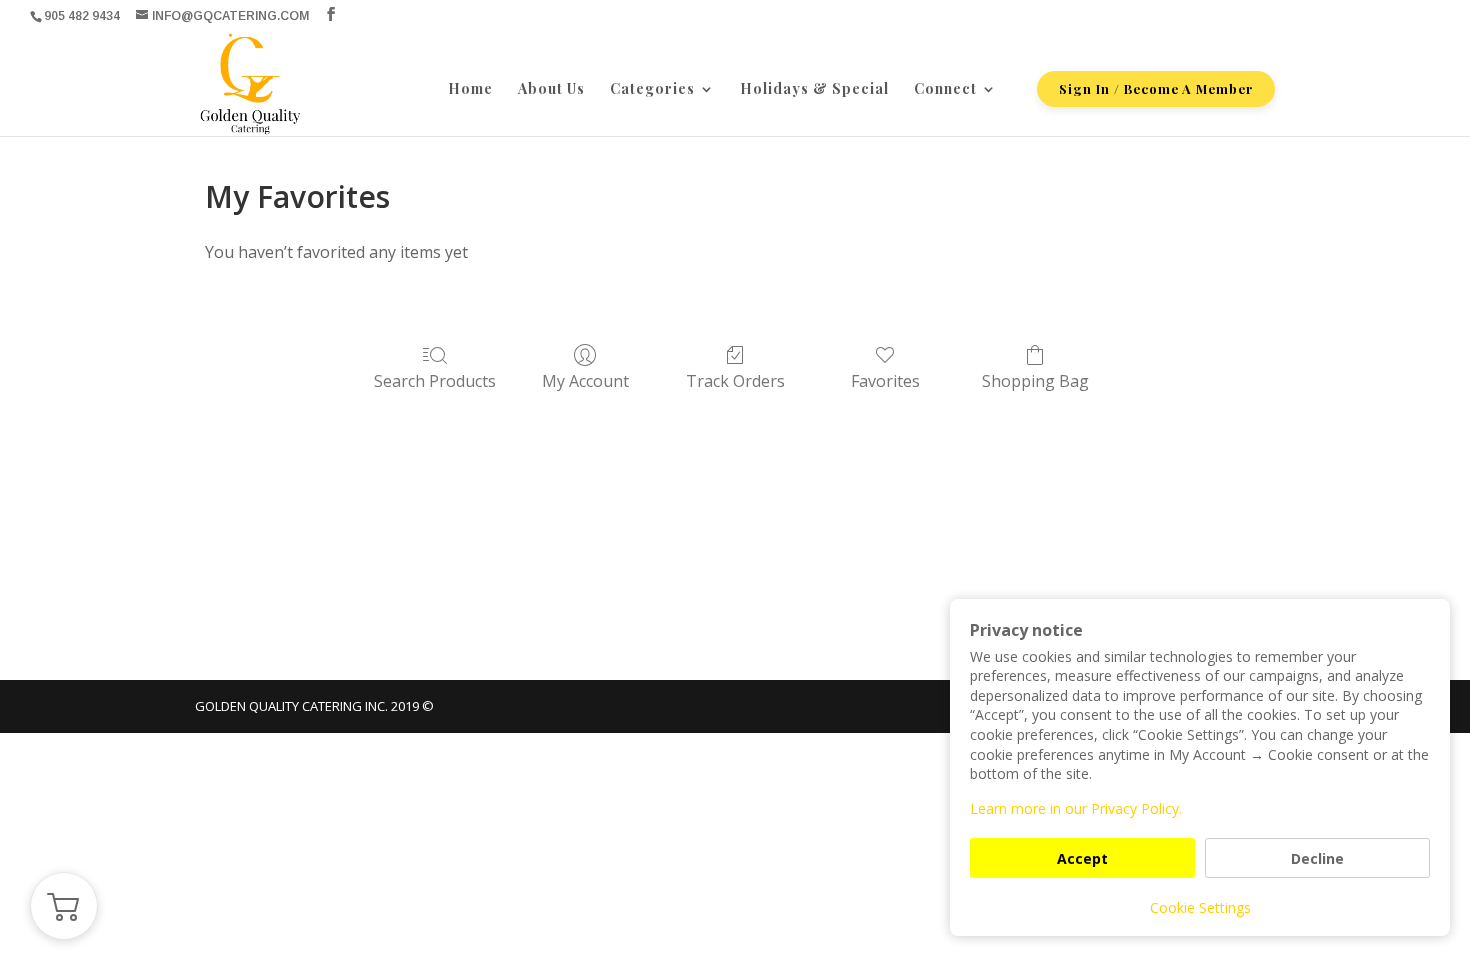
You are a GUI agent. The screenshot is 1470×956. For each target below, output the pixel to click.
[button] (64, 906)
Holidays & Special (814, 90)
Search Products (435, 380)
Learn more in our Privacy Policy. (1076, 808)
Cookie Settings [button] (1200, 907)
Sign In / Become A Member (1156, 88)
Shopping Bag (1035, 380)
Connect (945, 90)
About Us (551, 90)
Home (470, 90)
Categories (652, 90)
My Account (585, 380)
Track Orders (735, 380)
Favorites (885, 380)
